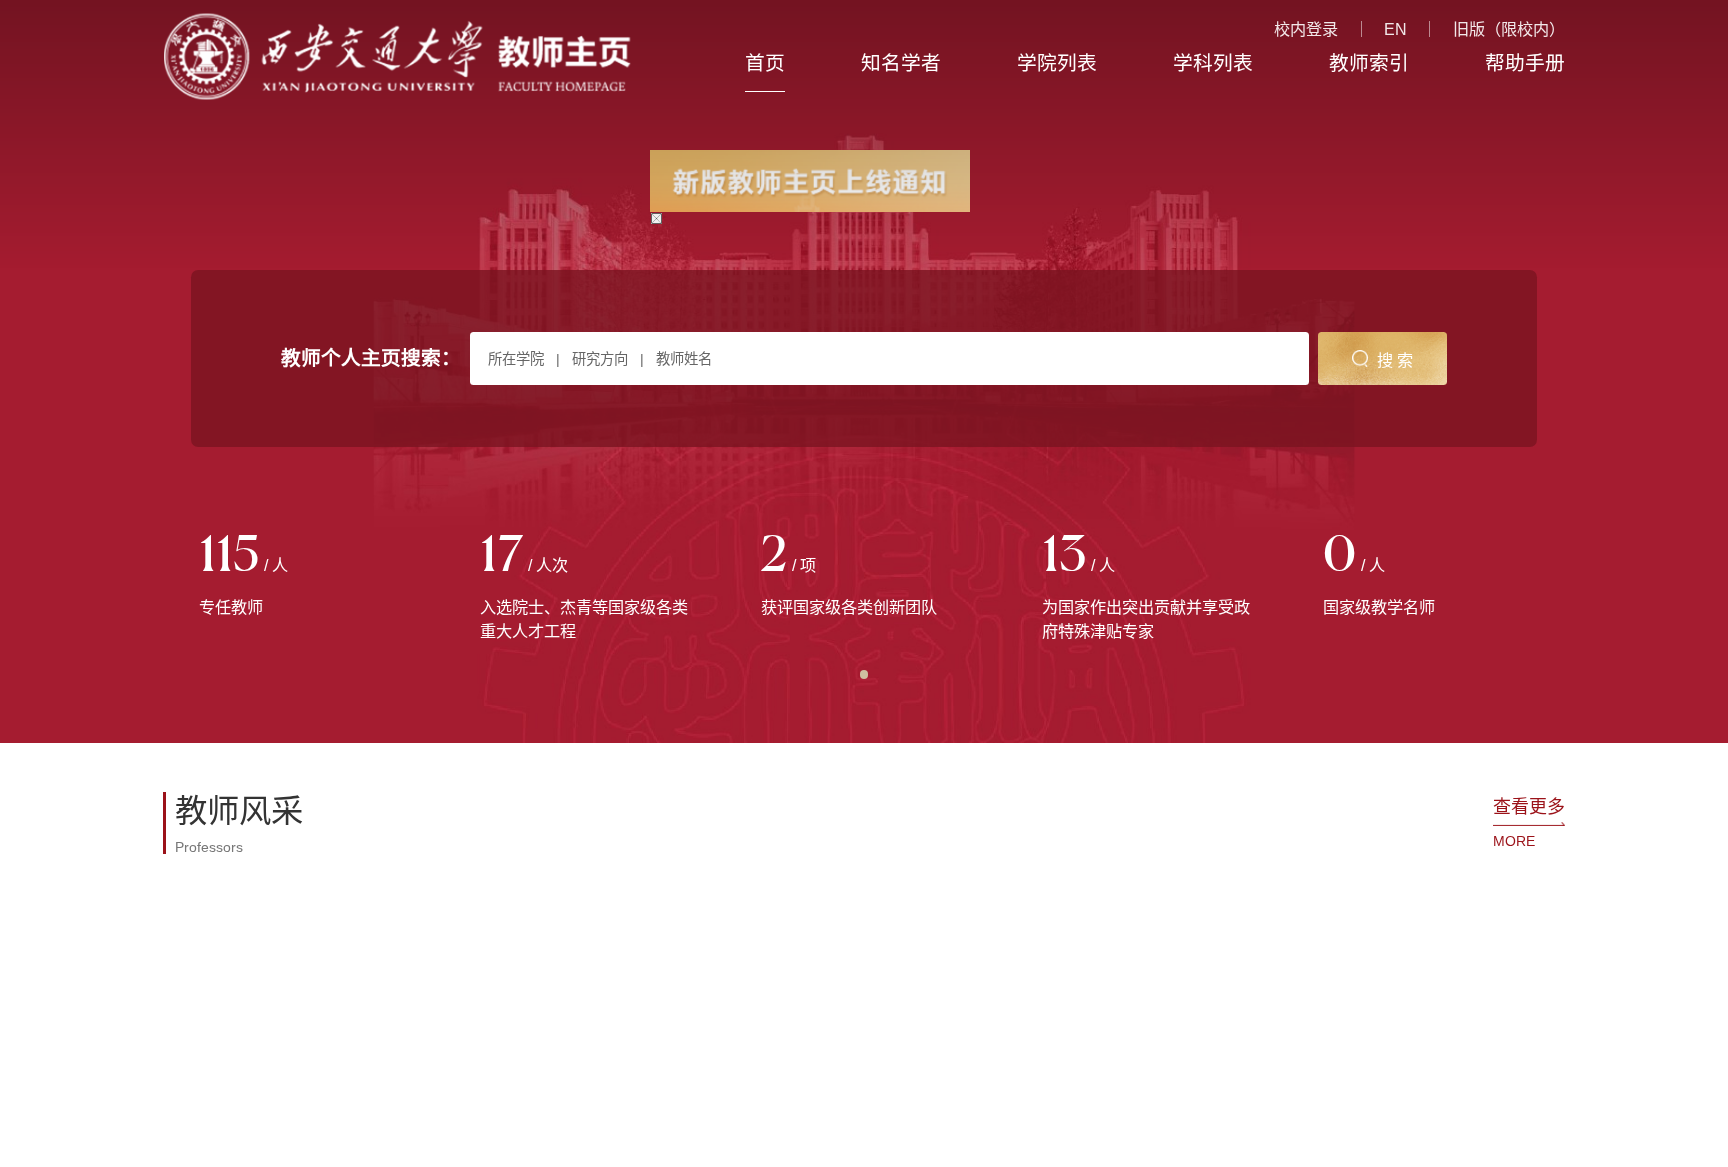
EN (1395, 29)
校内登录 (1306, 29)
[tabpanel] (303, 576)
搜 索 (1395, 360)
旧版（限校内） (1509, 29)
